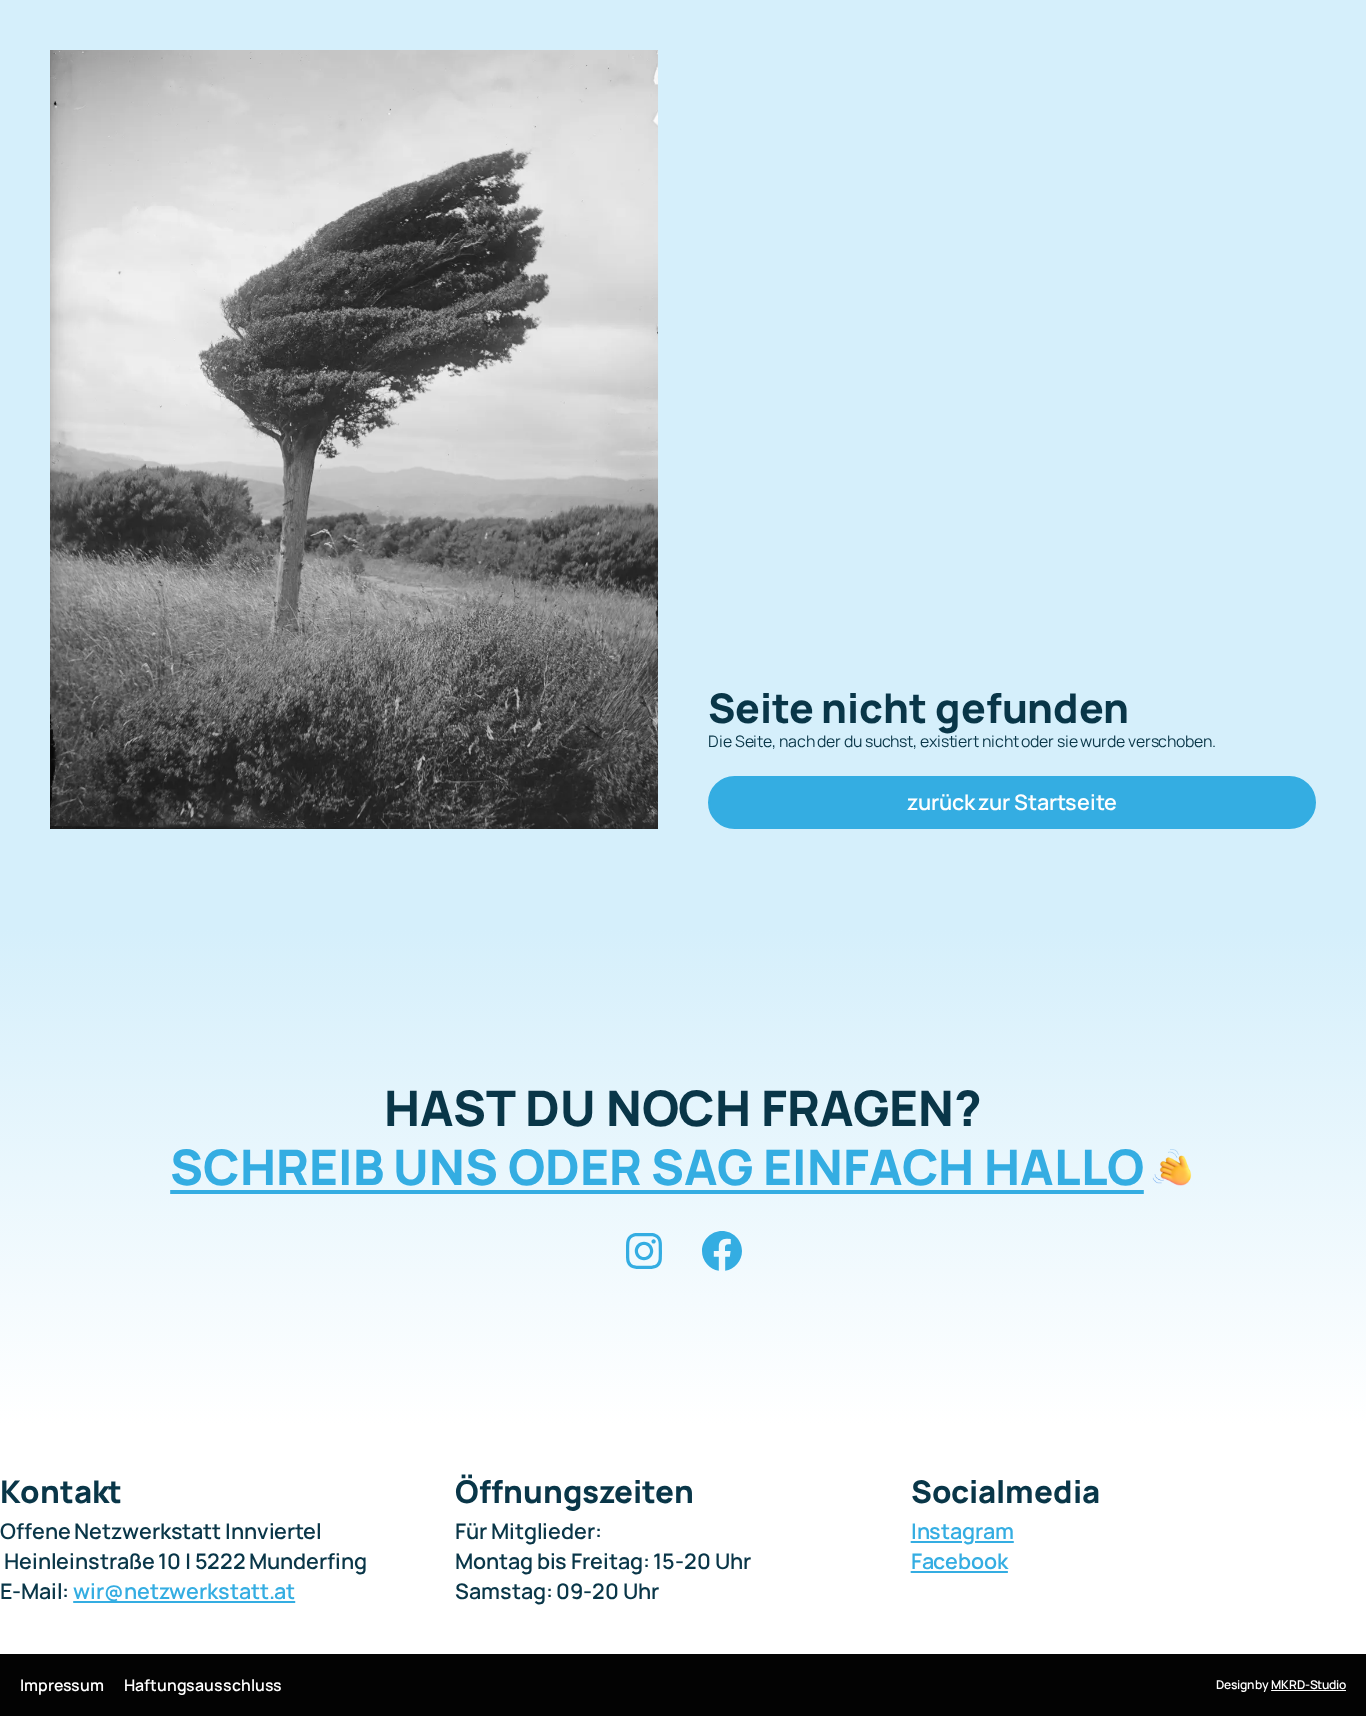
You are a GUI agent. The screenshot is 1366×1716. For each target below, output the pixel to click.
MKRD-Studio (1308, 1684)
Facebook (959, 1560)
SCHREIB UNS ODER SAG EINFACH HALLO (657, 1166)
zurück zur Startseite (1012, 801)
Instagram (962, 1530)
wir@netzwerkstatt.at (184, 1590)
